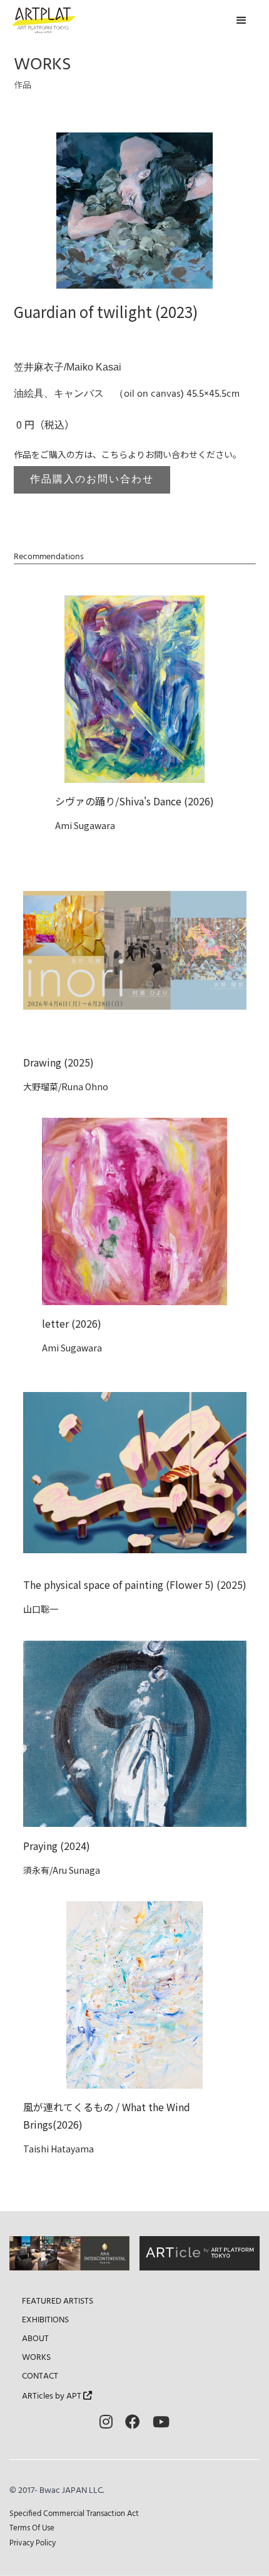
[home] (44, 20)
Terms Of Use (32, 2528)
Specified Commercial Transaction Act (74, 2514)
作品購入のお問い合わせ (92, 480)
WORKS (36, 2358)
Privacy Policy (33, 2543)
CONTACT (40, 2377)
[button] (241, 21)
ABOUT (35, 2339)
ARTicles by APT (57, 2396)
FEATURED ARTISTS (58, 2302)
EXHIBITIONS (45, 2320)
